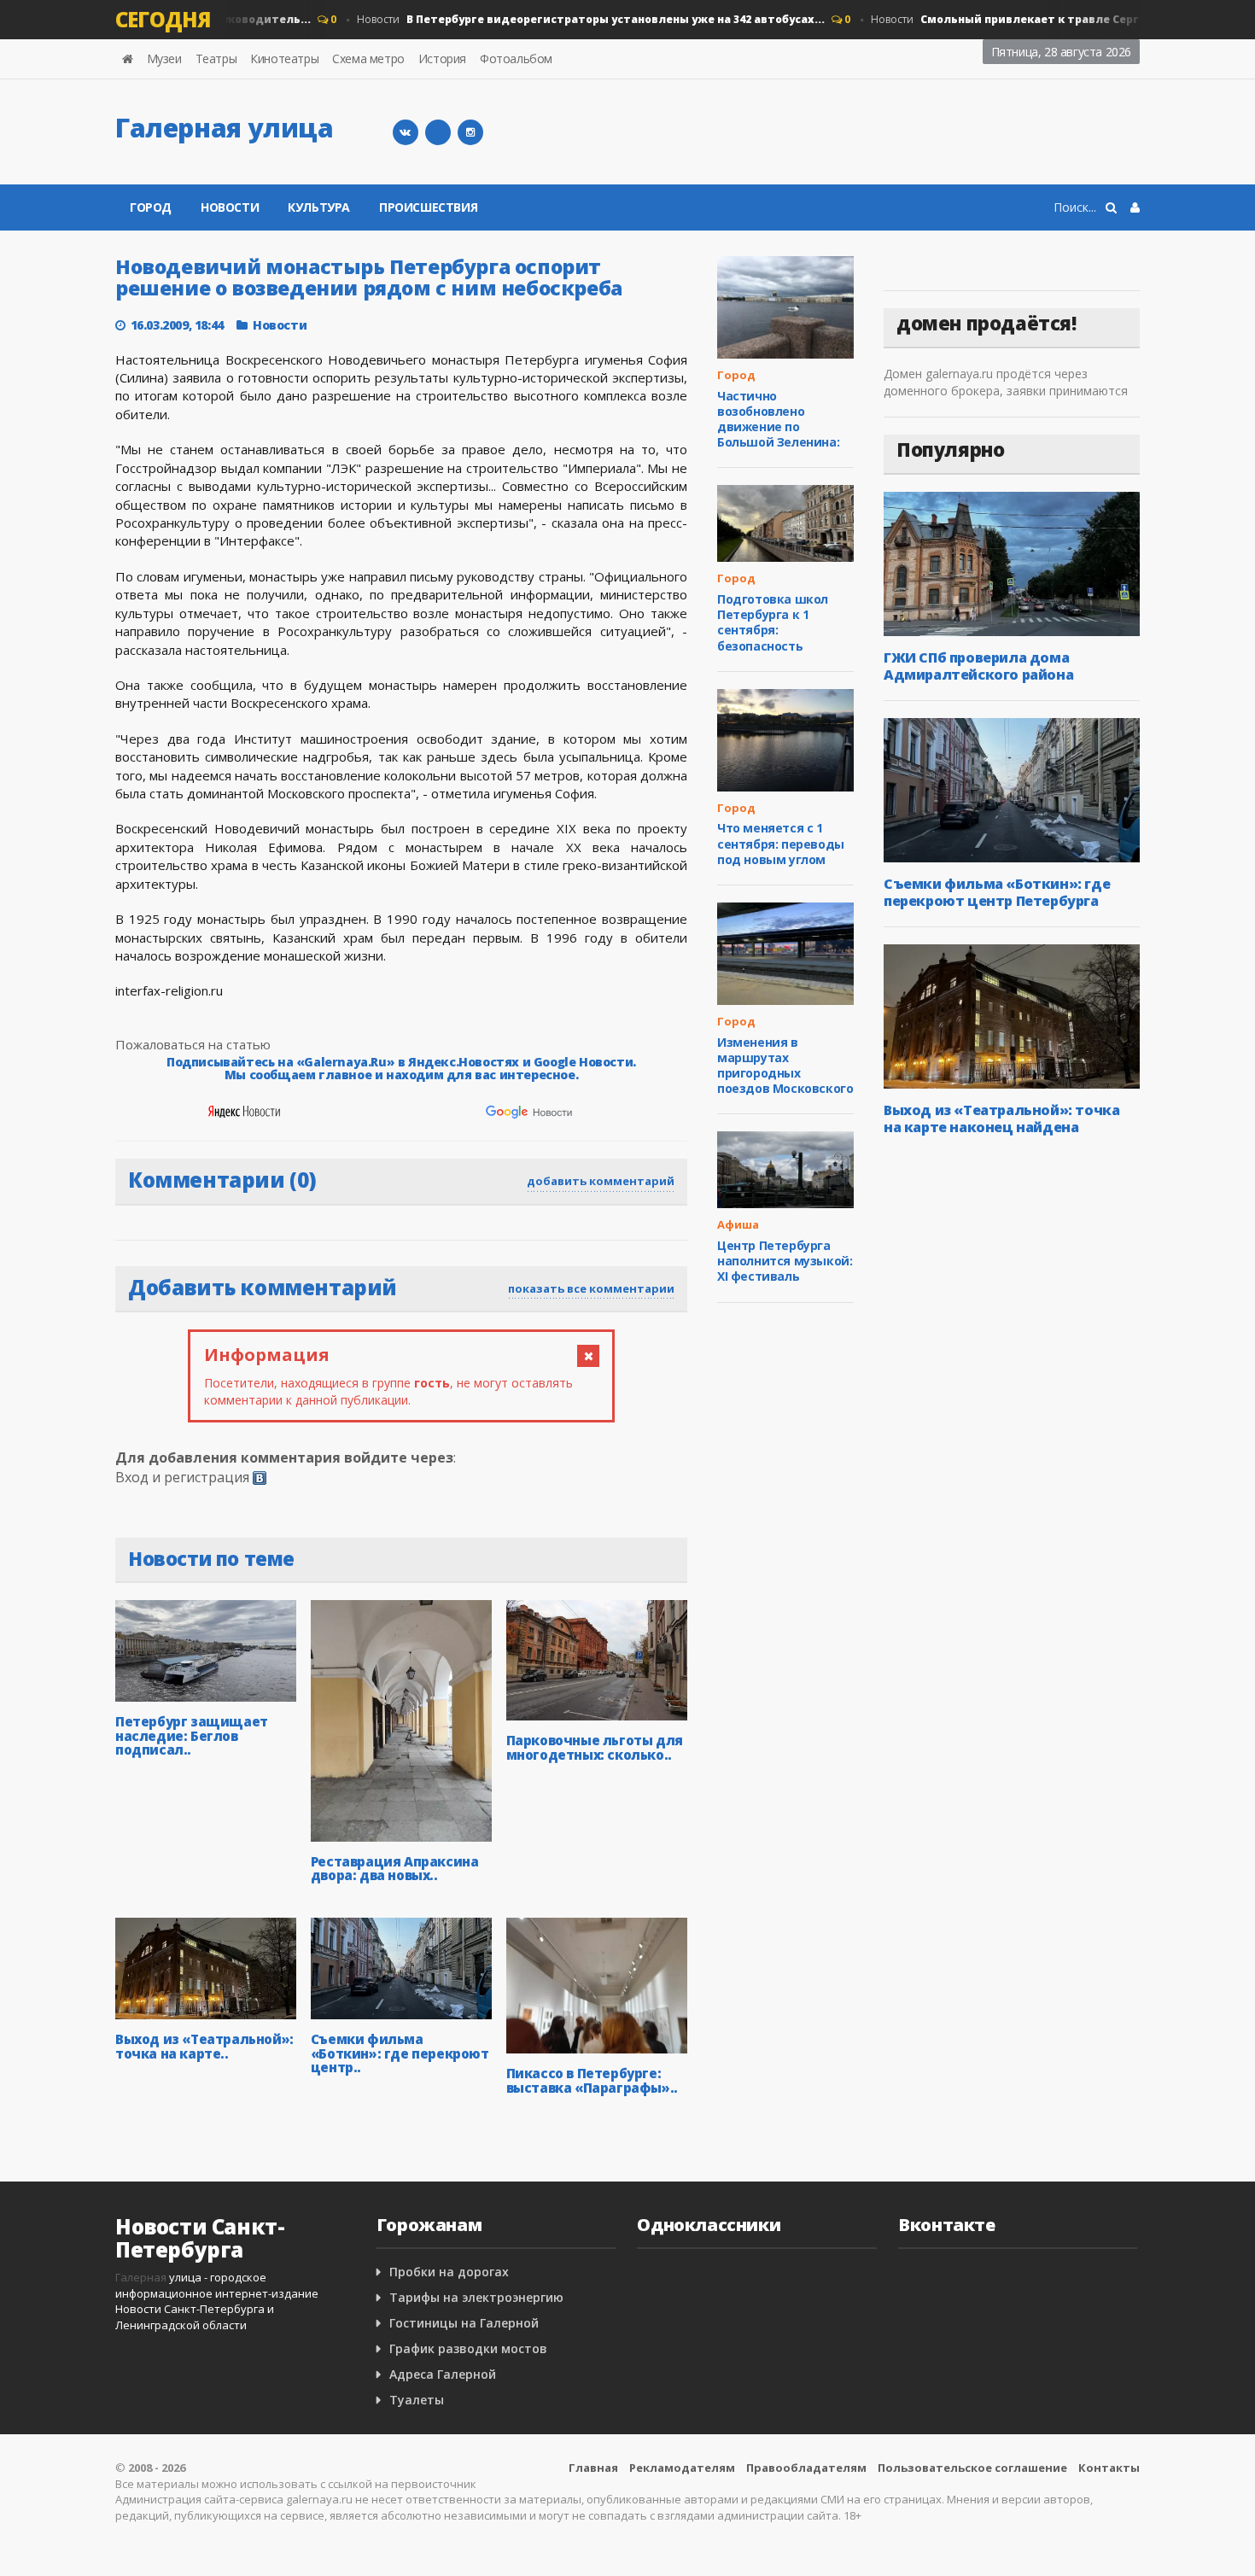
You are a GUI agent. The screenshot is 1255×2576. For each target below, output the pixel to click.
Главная (593, 2468)
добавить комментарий (601, 1181)
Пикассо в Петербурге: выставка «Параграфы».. (592, 2080)
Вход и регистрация (182, 1477)
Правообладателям (806, 2468)
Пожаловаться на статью (193, 1044)
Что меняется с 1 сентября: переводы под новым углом (781, 843)
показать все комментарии (591, 1288)
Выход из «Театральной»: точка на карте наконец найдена (1001, 1119)
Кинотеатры (284, 58)
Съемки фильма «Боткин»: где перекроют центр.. (400, 2053)
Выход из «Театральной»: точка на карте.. (204, 2046)
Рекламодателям (682, 2468)
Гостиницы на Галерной (464, 2323)
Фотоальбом (516, 58)
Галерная (141, 2277)
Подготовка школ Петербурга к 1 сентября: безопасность (773, 622)
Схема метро (368, 58)
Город (151, 207)
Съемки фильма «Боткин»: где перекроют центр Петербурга (997, 892)
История (442, 58)
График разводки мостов (468, 2348)
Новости (569, 19)
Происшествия (428, 207)
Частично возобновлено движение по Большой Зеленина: (778, 419)
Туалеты (417, 2400)
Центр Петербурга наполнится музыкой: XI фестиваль (785, 1261)
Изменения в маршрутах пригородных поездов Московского (785, 1066)
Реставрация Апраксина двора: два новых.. (395, 1869)
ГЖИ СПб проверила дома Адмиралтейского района (978, 666)
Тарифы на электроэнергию (476, 2297)
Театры (216, 58)
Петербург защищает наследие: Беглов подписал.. (192, 1735)
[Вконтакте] (406, 132)
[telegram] (438, 132)
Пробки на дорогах (449, 2272)
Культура (319, 207)
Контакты (1109, 2468)
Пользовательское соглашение (972, 2468)
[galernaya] (470, 132)
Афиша (738, 1224)
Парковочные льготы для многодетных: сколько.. (595, 1747)
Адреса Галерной (443, 2374)
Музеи (164, 58)
